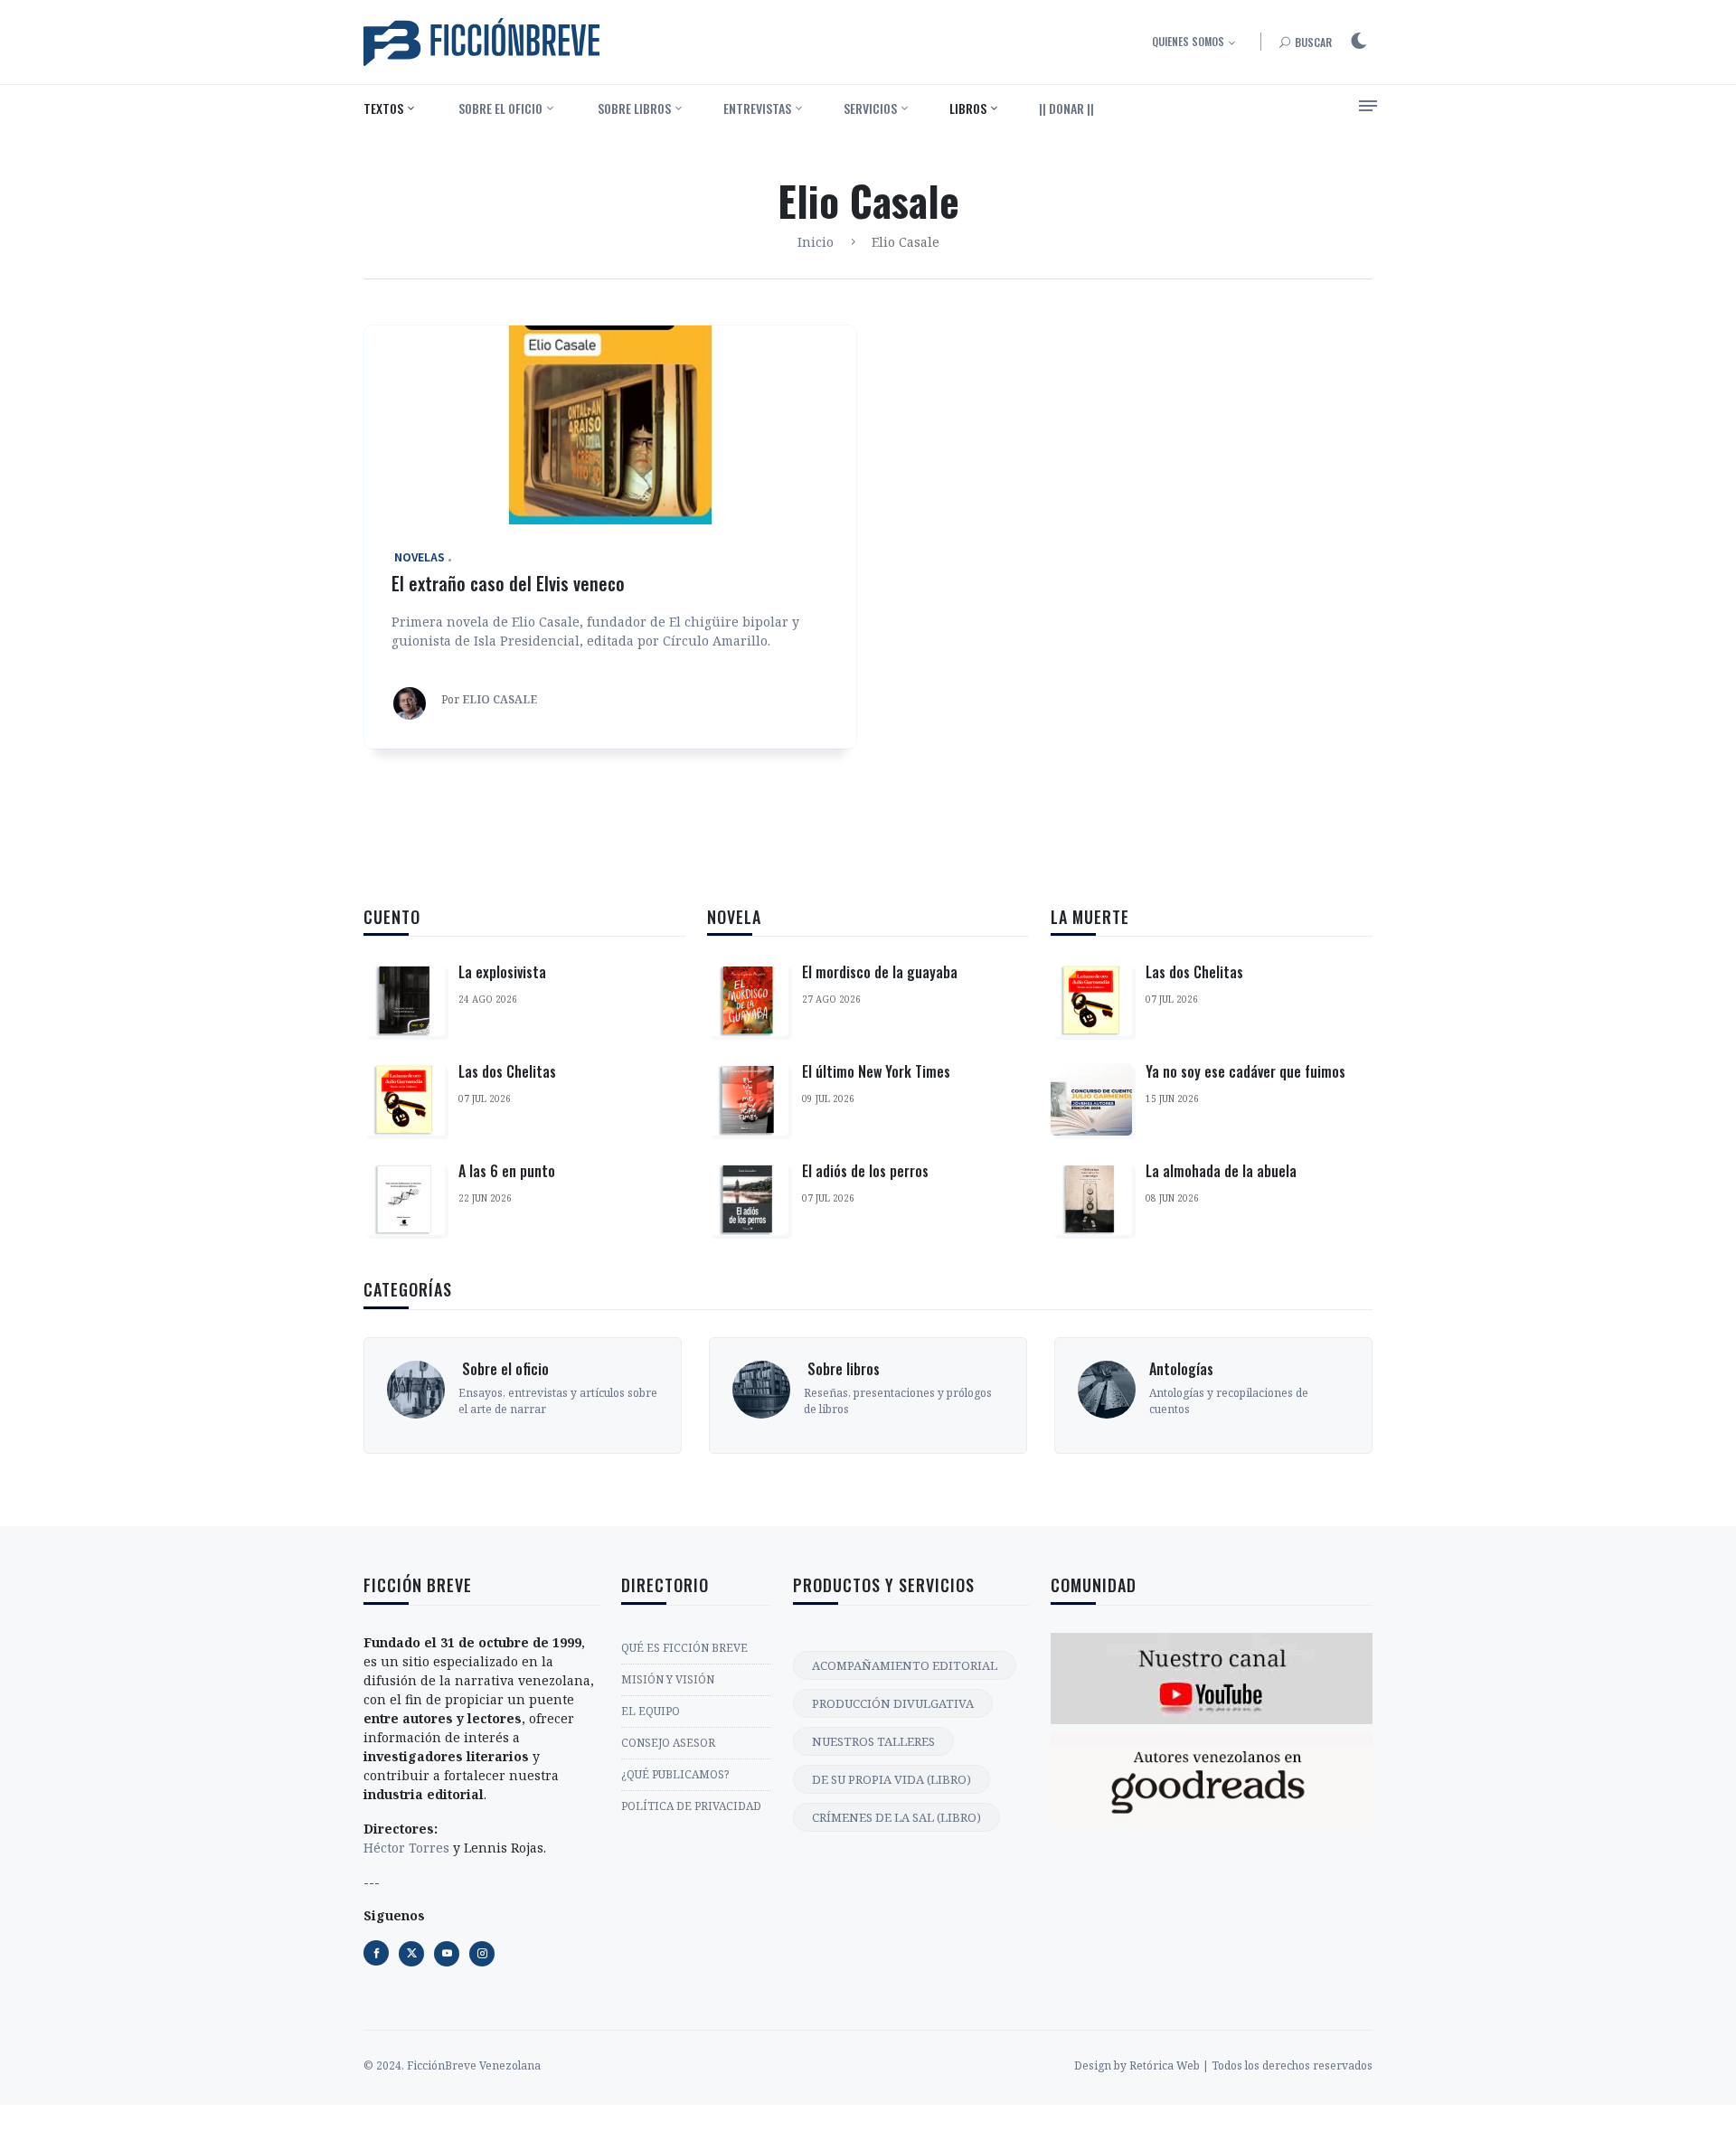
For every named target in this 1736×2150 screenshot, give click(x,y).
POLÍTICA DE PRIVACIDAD (691, 1806)
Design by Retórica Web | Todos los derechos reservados (1223, 2065)
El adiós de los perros (865, 1171)
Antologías (1181, 1369)
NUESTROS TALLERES (873, 1741)
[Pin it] (447, 1954)
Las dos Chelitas (507, 1071)
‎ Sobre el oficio (499, 108)
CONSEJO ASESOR (668, 1743)
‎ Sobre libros (633, 108)
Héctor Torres (406, 1848)
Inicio (816, 242)
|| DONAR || (1066, 108)
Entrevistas (757, 108)
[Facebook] (376, 1953)
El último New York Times (876, 1071)
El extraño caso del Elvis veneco (508, 583)
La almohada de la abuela (1221, 1171)
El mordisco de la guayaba (880, 972)
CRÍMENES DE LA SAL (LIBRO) (896, 1817)
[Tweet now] (411, 1954)
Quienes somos (1188, 41)
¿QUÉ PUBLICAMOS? (675, 1774)
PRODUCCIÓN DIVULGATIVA (893, 1703)
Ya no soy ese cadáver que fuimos (1245, 1071)
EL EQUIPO (651, 1711)
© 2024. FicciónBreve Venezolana (452, 2065)
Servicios (870, 108)
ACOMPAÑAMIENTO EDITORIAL (905, 1665)
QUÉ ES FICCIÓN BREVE (684, 1648)
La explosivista (502, 972)
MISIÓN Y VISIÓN (668, 1679)
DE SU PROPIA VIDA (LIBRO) (892, 1779)
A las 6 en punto (507, 1171)
